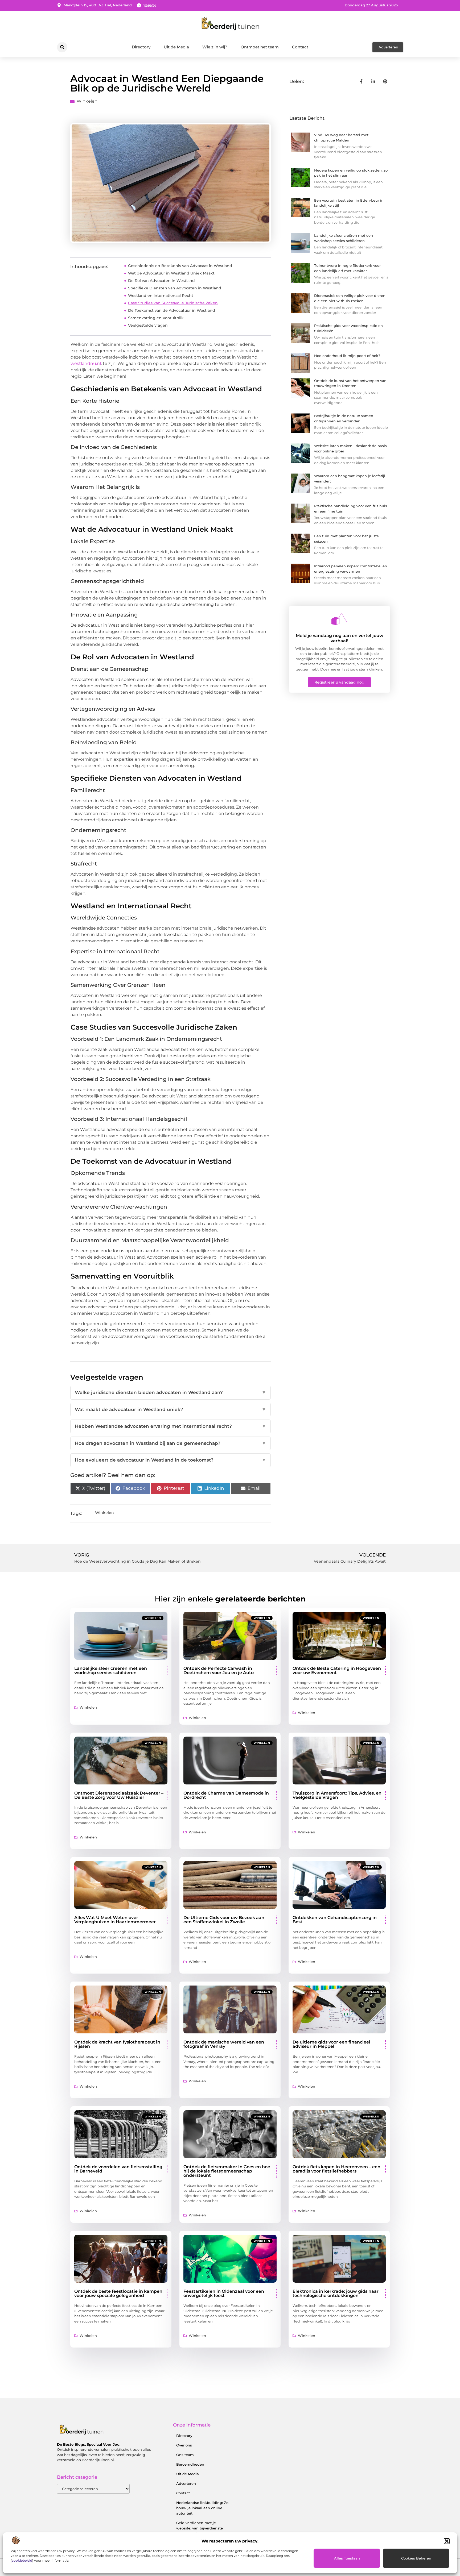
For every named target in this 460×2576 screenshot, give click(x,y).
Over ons (184, 2445)
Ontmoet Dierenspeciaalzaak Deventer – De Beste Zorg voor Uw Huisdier (119, 1795)
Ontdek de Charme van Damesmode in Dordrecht (226, 1795)
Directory (141, 47)
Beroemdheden (190, 2464)
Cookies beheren (416, 2558)
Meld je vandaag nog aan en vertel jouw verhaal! (340, 638)
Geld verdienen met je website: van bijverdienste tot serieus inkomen (200, 2528)
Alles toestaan (347, 2558)
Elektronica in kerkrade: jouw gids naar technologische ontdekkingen (336, 2293)
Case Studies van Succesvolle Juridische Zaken (173, 303)
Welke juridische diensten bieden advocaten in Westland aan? (171, 1392)
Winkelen (87, 101)
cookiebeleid (22, 2560)
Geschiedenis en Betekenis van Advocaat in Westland (180, 266)
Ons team (185, 2455)
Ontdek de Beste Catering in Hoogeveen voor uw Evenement (337, 1670)
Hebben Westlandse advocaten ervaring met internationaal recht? (171, 1426)
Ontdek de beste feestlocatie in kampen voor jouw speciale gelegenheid (118, 2293)
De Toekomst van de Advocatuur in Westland (172, 310)
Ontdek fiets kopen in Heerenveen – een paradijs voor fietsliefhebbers (336, 2169)
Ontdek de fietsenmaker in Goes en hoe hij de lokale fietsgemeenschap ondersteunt (227, 2171)
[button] (447, 2541)
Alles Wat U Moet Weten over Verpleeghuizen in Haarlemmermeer (115, 1920)
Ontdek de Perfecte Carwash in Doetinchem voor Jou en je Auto (219, 1670)
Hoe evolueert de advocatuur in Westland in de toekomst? (171, 1460)
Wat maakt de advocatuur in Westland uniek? (171, 1409)
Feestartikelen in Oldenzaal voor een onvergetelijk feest (224, 2293)
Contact (300, 47)
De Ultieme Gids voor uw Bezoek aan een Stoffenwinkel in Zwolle (224, 1920)
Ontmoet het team (260, 47)
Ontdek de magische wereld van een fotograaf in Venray (224, 2044)
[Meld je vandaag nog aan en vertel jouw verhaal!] (339, 619)
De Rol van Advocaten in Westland (161, 281)
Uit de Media (176, 47)
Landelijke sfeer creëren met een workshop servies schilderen (111, 1670)
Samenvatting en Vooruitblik (156, 318)
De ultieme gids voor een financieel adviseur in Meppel (331, 2044)
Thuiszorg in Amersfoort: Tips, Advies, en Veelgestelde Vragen (337, 1795)
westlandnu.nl (86, 363)
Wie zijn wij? (215, 47)
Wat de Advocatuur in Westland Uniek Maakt (171, 273)
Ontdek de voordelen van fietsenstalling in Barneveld (118, 2169)
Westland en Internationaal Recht (161, 296)
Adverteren (186, 2483)
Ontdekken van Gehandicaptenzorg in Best (335, 1920)
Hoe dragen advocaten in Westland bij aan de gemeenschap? (171, 1443)
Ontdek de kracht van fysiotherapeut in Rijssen (117, 2044)
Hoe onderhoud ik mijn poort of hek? (347, 356)
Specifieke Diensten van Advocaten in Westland (175, 288)
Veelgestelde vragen (148, 325)
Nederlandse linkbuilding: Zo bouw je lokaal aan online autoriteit (202, 2508)
